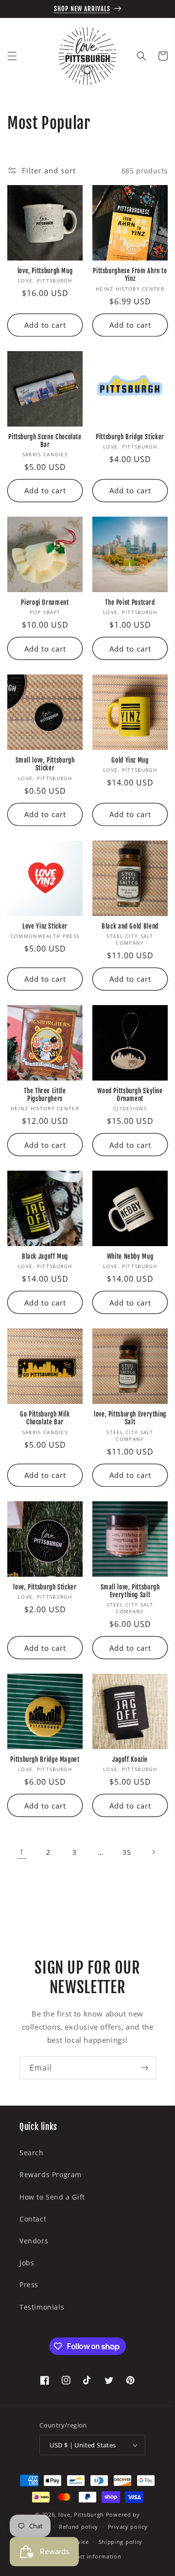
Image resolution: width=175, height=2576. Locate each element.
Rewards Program (51, 2175)
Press (29, 2285)
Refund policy (79, 2527)
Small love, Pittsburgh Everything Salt (130, 1591)
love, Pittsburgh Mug (45, 271)
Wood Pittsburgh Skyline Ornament (130, 1095)
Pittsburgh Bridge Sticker (130, 437)
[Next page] (153, 1852)
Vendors (34, 2241)
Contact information (92, 2556)
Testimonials (42, 2307)
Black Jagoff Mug (45, 1256)
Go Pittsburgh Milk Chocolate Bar (45, 1418)
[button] (12, 56)
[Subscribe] (144, 2068)
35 (127, 1852)
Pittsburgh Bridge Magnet (45, 1759)
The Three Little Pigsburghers (45, 1095)
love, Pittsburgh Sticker (45, 1587)
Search (32, 2153)
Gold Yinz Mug (130, 760)
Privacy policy (128, 2527)
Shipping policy (121, 2542)
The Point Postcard (130, 602)
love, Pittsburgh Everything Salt (130, 1418)
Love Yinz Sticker (45, 926)
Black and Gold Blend (130, 926)
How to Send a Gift (52, 2197)
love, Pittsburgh (81, 2514)
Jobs (27, 2263)
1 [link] (22, 1852)
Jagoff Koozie (130, 1759)
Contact (33, 2219)
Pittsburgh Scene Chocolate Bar (45, 441)
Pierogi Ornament (45, 602)
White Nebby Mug (130, 1256)
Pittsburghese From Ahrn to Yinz (130, 275)
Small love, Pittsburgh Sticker (45, 764)
